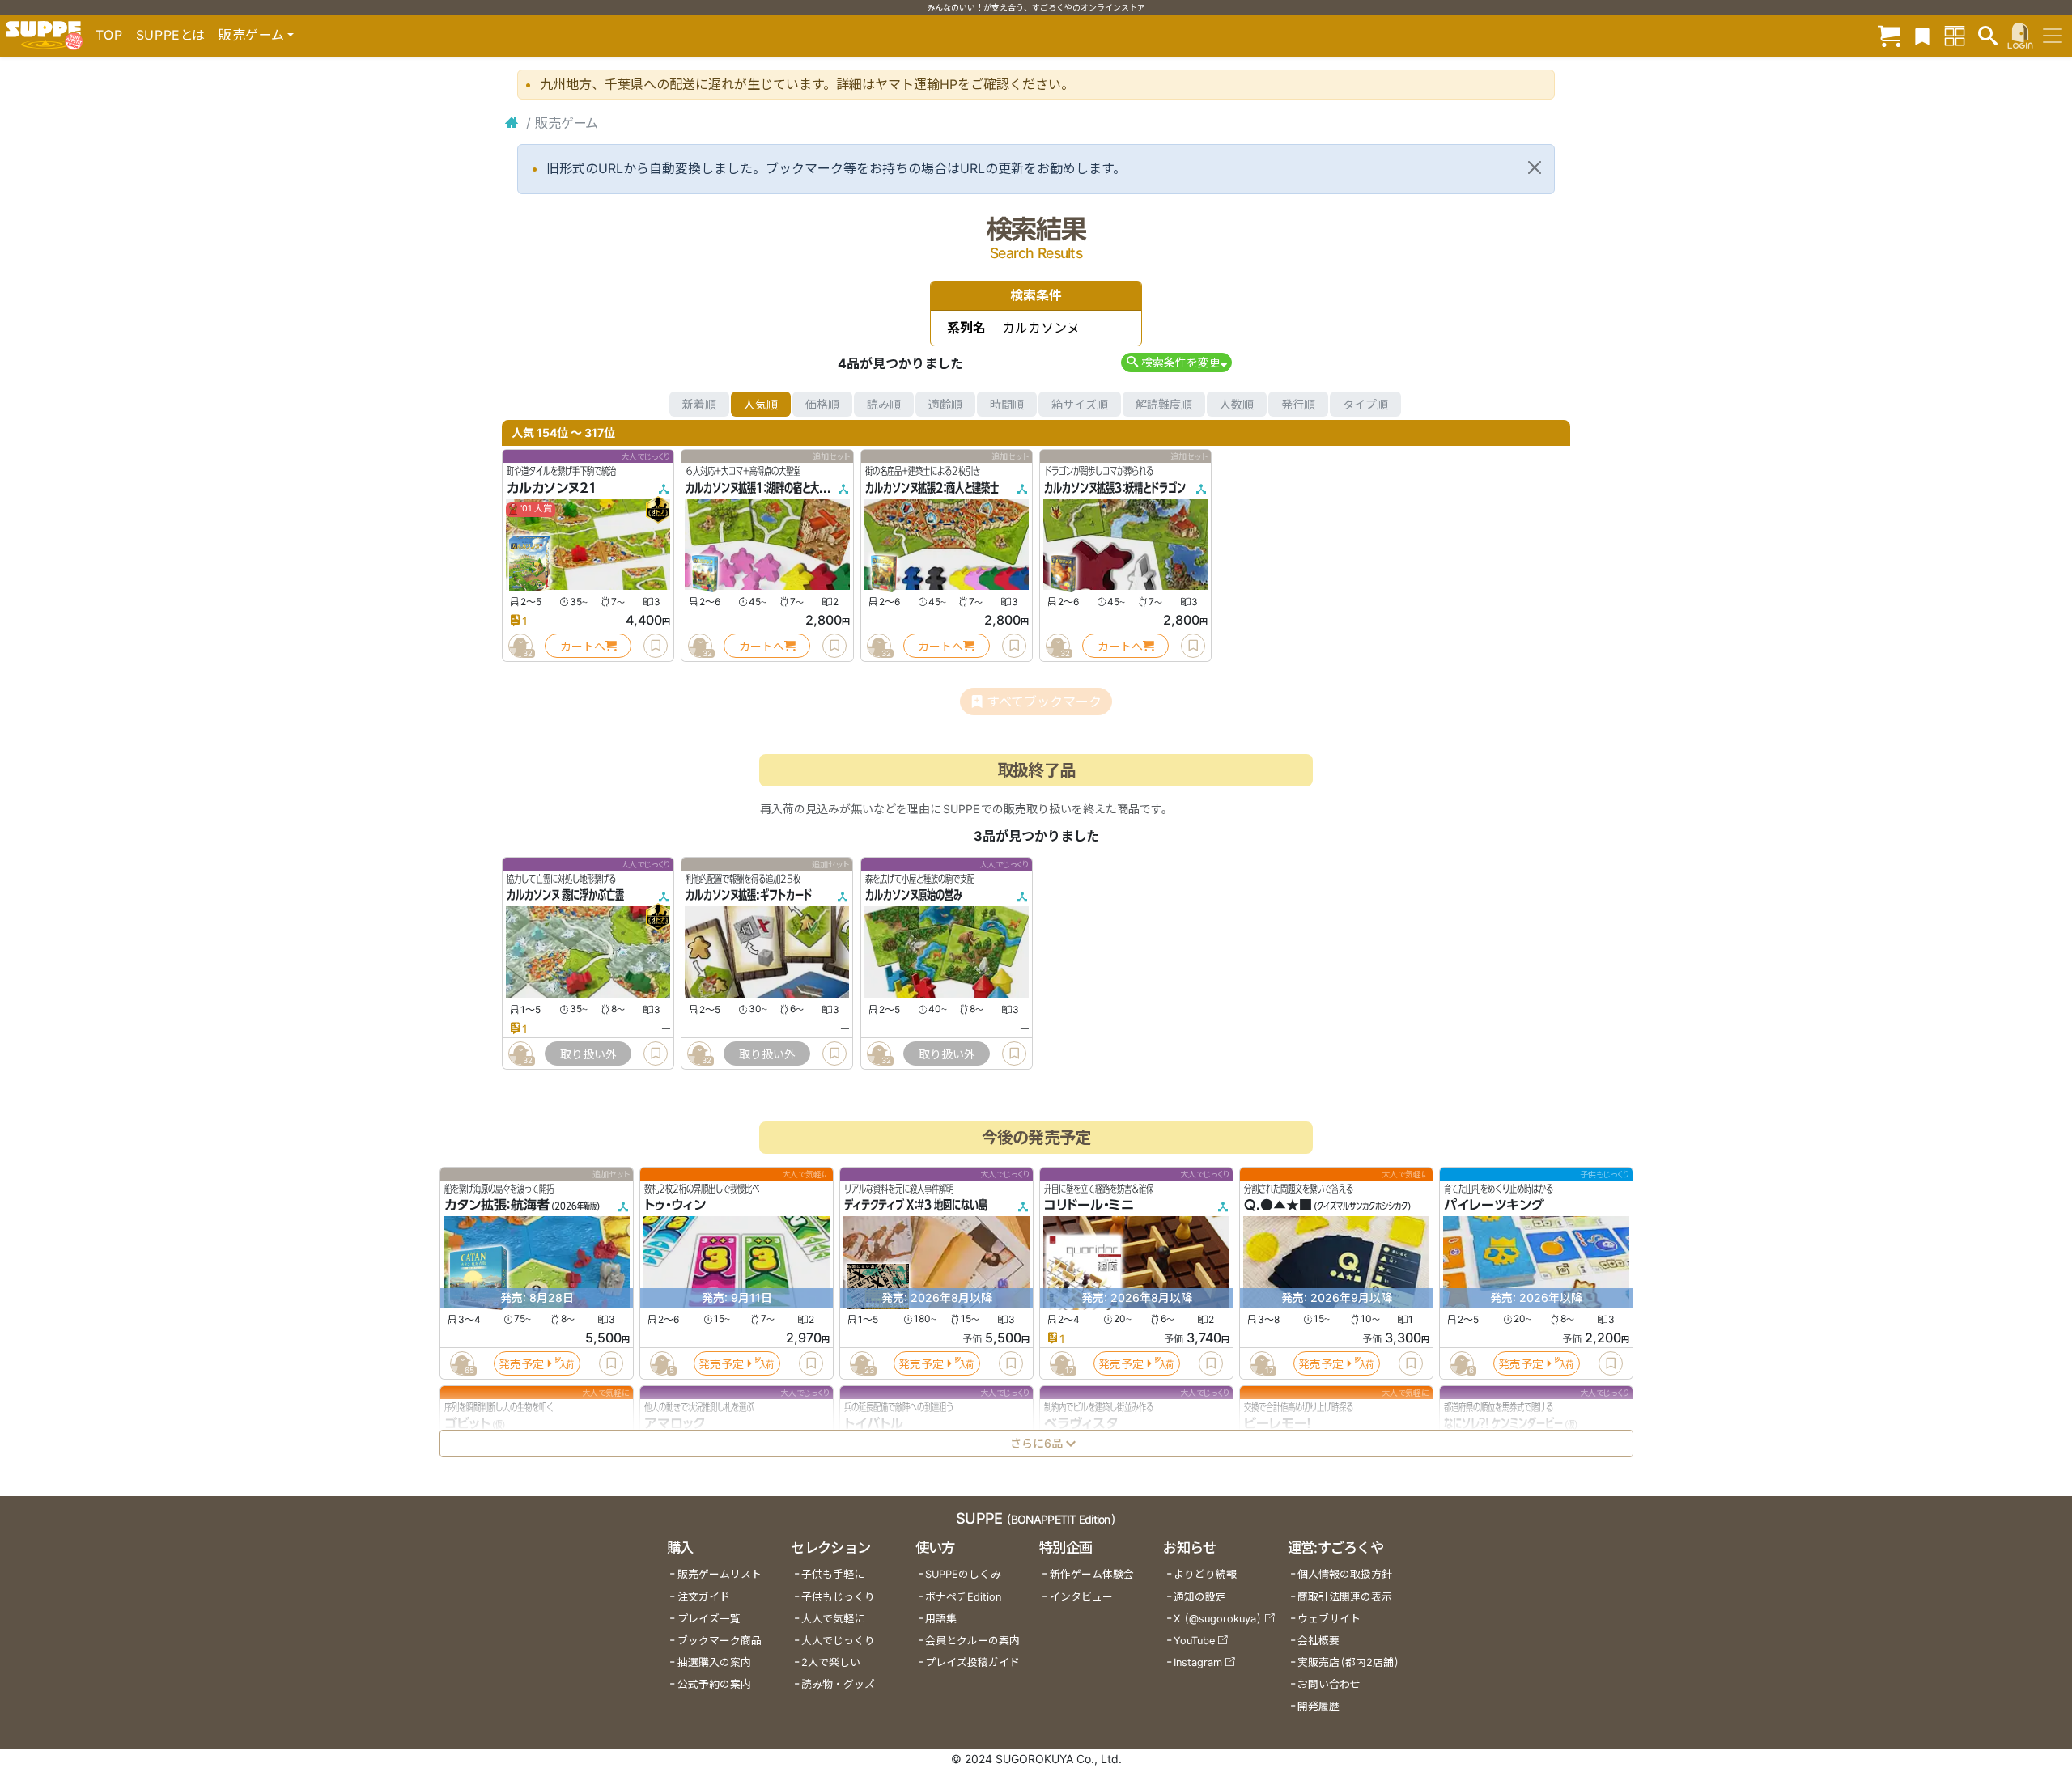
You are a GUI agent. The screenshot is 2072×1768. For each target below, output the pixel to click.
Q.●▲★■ (1278, 1206)
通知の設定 (1200, 1597)
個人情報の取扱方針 (1345, 1574)
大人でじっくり (838, 1641)
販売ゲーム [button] (251, 35)
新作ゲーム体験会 (1092, 1574)
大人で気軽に (833, 1619)
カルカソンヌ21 (552, 488)
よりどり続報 (1205, 1574)
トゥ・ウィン (675, 1206)
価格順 (822, 404)
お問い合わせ (1329, 1684)
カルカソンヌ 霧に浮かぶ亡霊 (565, 896)
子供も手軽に (833, 1574)
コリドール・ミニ (1089, 1206)
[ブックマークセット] (1922, 35)
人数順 (1237, 404)
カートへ (583, 646)
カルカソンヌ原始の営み (914, 896)
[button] (1176, 362)
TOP (109, 35)
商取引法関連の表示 (1345, 1597)
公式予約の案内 (714, 1684)
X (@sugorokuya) (1218, 1619)
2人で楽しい (831, 1662)
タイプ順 (1365, 404)
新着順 (699, 404)
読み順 (884, 404)
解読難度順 (1164, 404)
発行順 (1298, 404)
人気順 (761, 404)
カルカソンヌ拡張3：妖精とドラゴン (1115, 488)
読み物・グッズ (838, 1684)
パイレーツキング (1494, 1206)
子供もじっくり (838, 1597)
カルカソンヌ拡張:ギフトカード (749, 896)
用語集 (941, 1619)
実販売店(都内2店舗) (1348, 1662)
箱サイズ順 (1080, 404)
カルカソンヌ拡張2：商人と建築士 (932, 488)
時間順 (1007, 404)
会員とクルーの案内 (972, 1641)
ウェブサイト (1329, 1619)
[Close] (1535, 167)
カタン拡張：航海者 (497, 1206)
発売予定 (521, 1364)
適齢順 (945, 404)
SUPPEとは (171, 35)
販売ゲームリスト (720, 1574)
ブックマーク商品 (720, 1641)
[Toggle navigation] (2053, 36)
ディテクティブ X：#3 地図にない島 (916, 1206)
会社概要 (1318, 1641)
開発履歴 (1318, 1706)
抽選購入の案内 (714, 1662)
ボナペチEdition (963, 1597)
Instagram (1198, 1662)
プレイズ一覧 (709, 1619)
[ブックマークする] (656, 646)
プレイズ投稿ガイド (972, 1662)
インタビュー (1081, 1597)
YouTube (1194, 1641)
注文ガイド (704, 1597)
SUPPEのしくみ (963, 1574)
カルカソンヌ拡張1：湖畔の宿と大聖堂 (761, 488)
